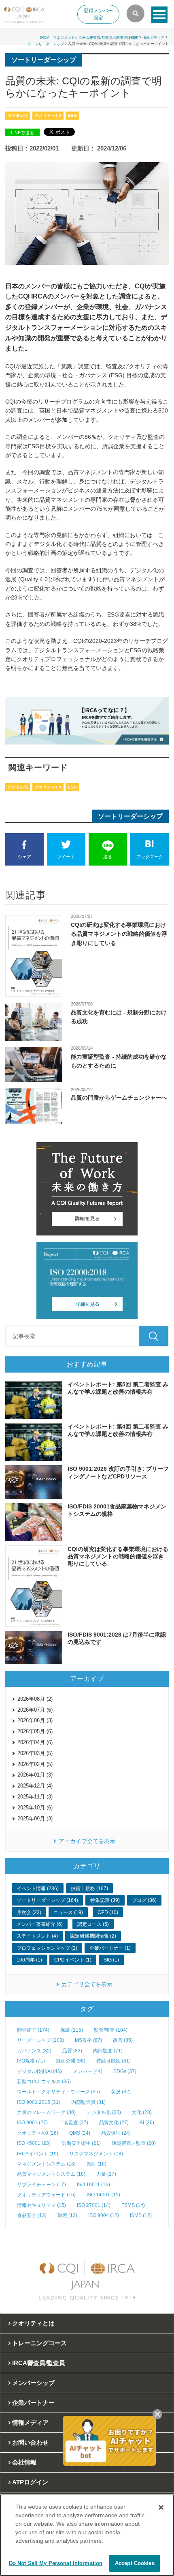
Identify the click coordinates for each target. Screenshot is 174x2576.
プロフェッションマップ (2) (47, 1948)
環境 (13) (67, 2215)
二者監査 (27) (73, 2123)
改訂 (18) (97, 2164)
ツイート (66, 857)
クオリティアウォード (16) (46, 2195)
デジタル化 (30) (104, 2112)
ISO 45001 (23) (34, 2143)
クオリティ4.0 (48, 115)
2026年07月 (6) (35, 1710)
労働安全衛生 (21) (81, 2143)
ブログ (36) (144, 1900)
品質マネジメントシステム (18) (51, 2174)
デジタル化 (18, 115)
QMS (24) (80, 2133)
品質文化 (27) (114, 2123)
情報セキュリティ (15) (41, 2205)
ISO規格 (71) (31, 2061)
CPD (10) (108, 1912)
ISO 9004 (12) (104, 2215)
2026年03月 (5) (35, 1753)
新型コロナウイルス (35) (44, 2082)
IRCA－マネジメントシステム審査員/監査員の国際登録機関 (89, 38)
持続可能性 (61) (114, 2061)
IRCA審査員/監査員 (39, 2363)
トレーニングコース (39, 2343)
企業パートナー (33, 2403)
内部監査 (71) (108, 2051)
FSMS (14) (133, 2205)
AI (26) (147, 2123)
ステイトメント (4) (37, 1936)
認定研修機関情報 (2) (93, 1936)
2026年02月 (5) (35, 1764)
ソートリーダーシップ (46, 44)
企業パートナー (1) (110, 1948)
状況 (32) (121, 2092)
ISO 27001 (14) (94, 2205)
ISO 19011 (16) (93, 2185)
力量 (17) (106, 2174)
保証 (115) (72, 2030)
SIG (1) (111, 1960)
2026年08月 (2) (35, 1699)
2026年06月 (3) (35, 1720)
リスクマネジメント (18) (96, 2154)
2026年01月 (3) (35, 1775)
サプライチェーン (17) (41, 2185)
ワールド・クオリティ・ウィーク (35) (58, 2092)
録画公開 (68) (71, 2061)
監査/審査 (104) (111, 2030)
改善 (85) (123, 2040)
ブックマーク (150, 857)
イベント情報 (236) (38, 1888)
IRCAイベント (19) (38, 2154)
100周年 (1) (29, 1960)
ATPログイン (30, 2482)
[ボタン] (159, 15)
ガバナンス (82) (34, 2051)
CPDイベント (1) (73, 1960)
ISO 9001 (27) (32, 2123)
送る (108, 857)
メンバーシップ (33, 2383)
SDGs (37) (125, 2071)
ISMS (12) (141, 2215)
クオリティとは (33, 2323)
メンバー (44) (88, 2071)
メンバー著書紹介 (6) (40, 1924)
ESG (72, 115)
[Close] (161, 2507)
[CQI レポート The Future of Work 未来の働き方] (87, 1189)
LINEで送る (22, 133)
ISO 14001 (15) (103, 2195)
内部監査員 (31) (88, 2102)
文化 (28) (142, 2112)
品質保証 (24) (116, 2133)
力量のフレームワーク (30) (46, 2112)
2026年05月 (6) (35, 1731)
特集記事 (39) (105, 1900)
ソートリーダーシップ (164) (47, 1900)
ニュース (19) (68, 1912)
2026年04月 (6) (35, 1742)
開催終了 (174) (33, 2030)
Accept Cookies (135, 2563)
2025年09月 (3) (35, 1819)
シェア (24, 857)
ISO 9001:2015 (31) (39, 2102)
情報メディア (153, 38)
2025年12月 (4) (35, 1786)
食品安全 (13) (32, 2215)
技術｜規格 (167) (89, 1888)
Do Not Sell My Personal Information (56, 2563)
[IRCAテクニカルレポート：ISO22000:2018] (87, 1280)
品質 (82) (72, 2051)
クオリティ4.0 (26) (38, 2133)
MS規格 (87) (88, 2040)
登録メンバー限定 (98, 14)
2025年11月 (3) (35, 1797)
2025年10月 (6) (35, 1808)
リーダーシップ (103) (40, 2040)
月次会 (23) (29, 1912)
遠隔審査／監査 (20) (134, 2143)
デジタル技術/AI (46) (39, 2071)
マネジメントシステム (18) (46, 2164)
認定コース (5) (93, 1924)
